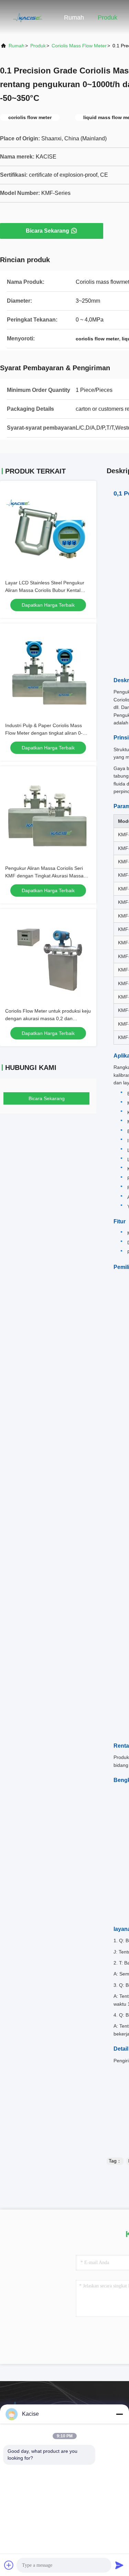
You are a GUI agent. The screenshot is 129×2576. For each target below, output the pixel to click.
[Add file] (9, 2565)
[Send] (119, 2565)
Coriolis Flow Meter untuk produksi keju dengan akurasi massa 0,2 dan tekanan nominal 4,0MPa (48, 1018)
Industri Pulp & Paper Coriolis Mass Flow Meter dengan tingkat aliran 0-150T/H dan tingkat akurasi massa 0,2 (47, 733)
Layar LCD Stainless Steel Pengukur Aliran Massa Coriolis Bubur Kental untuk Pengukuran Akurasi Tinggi (45, 590)
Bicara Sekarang (47, 231)
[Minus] (119, 2414)
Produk (107, 18)
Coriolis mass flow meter (79, 46)
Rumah (74, 18)
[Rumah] (28, 17)
